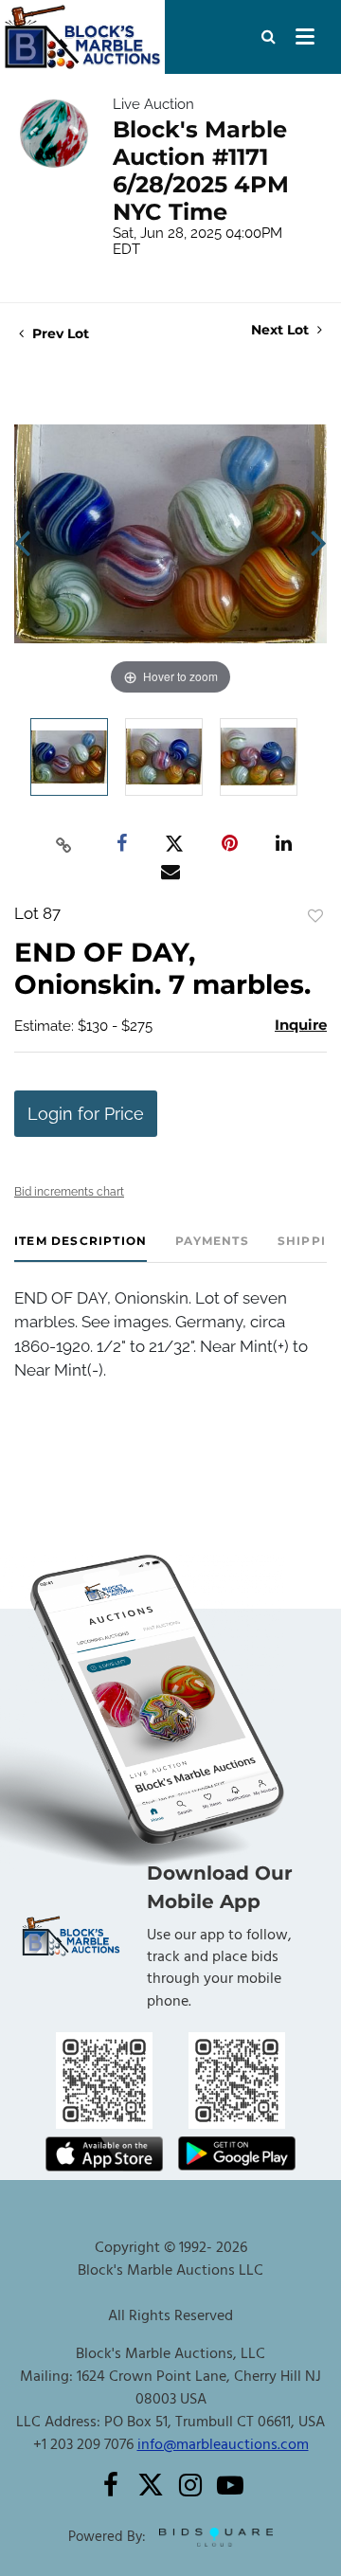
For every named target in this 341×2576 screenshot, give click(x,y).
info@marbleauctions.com (223, 2445)
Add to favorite (315, 916)
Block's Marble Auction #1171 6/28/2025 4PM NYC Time (201, 171)
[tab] (81, 1248)
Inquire (301, 1025)
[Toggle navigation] (305, 37)
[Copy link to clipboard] (64, 844)
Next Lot (282, 330)
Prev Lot (59, 333)
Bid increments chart (69, 1192)
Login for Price (86, 1114)
